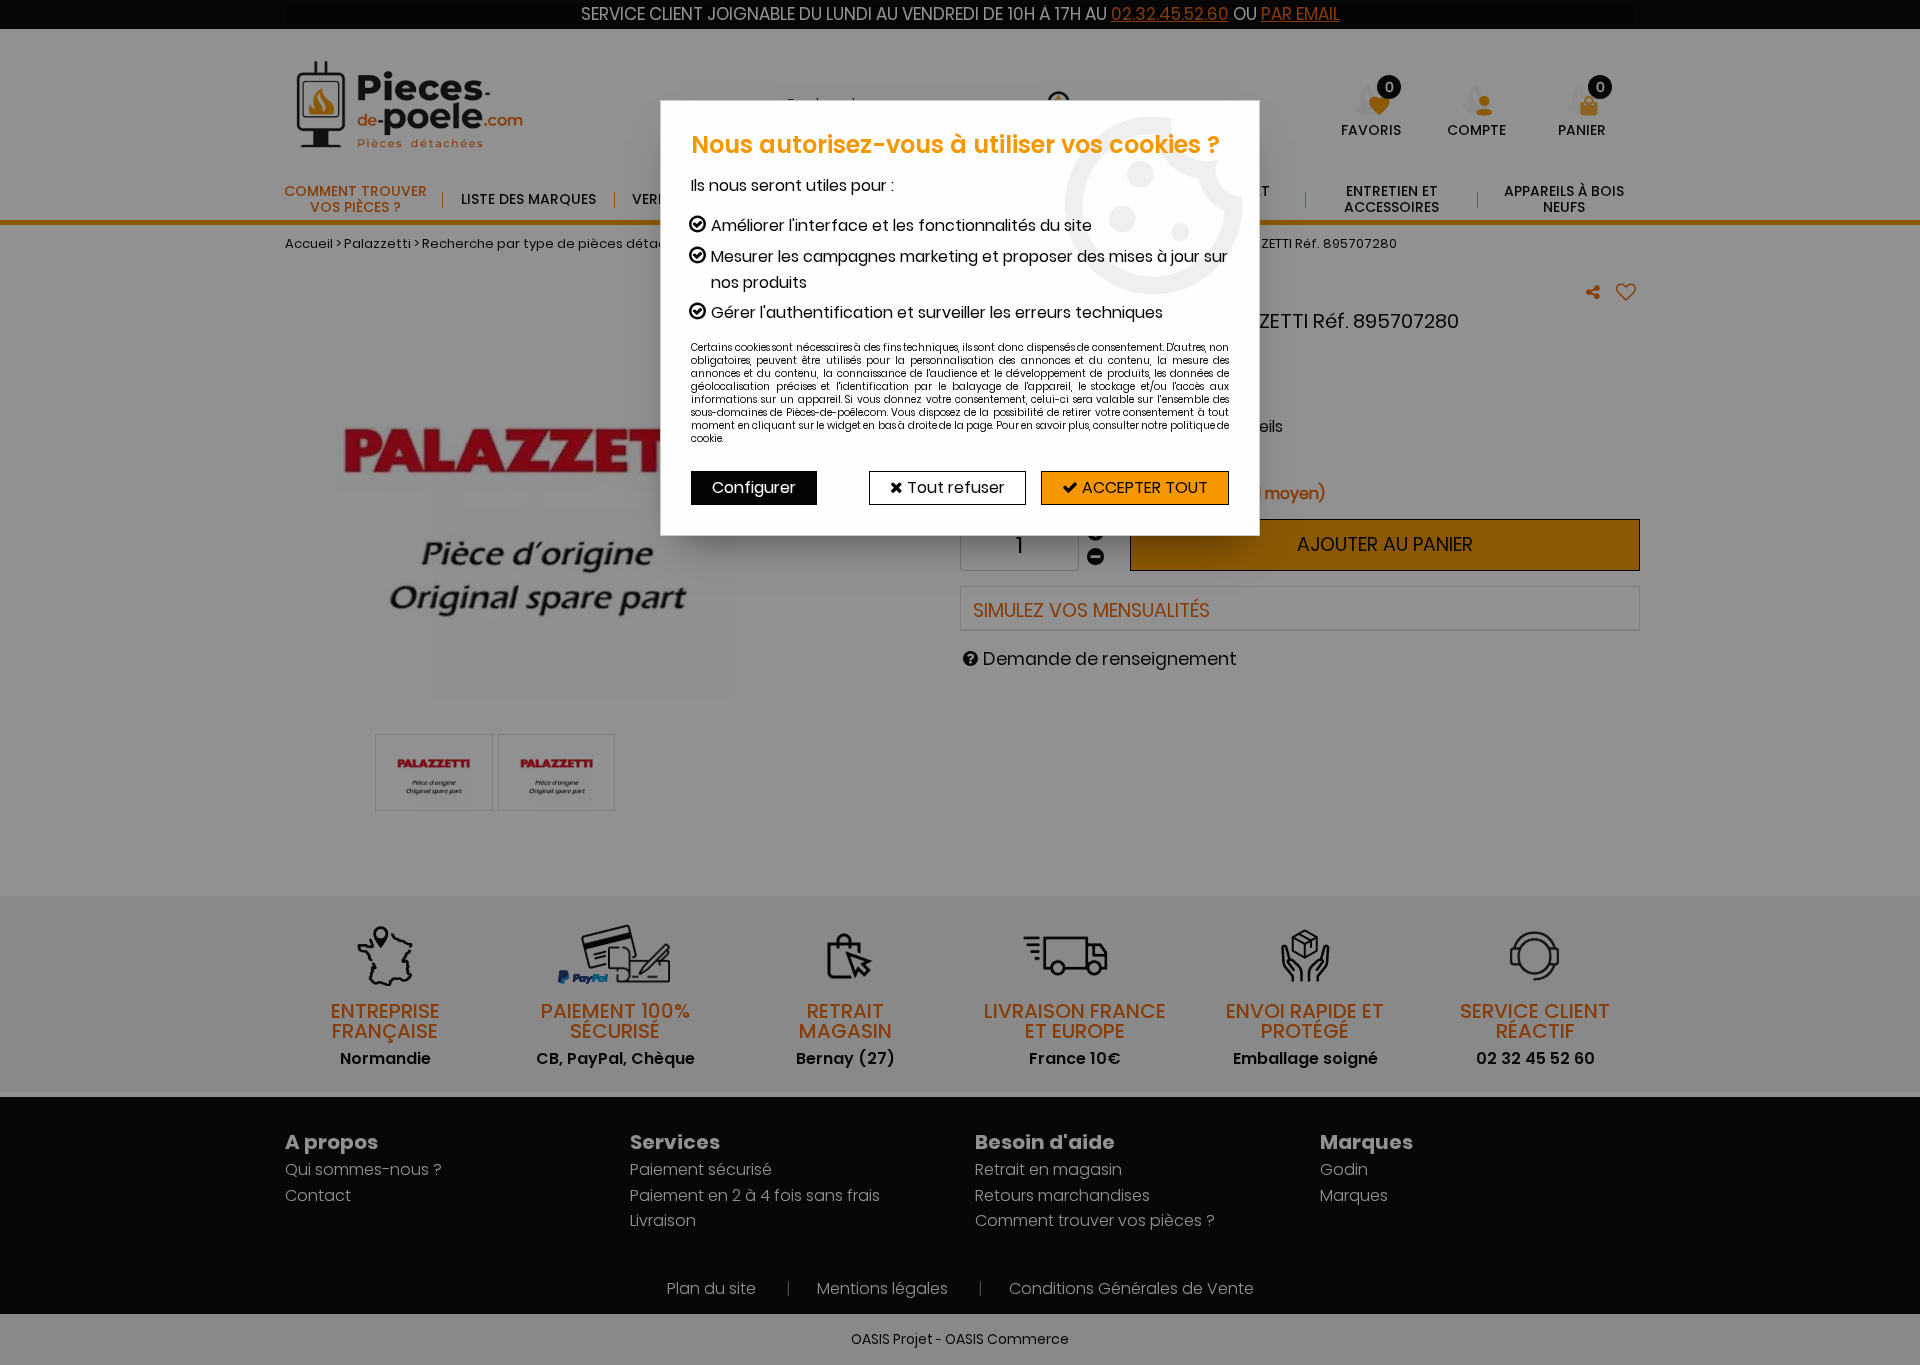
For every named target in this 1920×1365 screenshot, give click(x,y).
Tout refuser (954, 487)
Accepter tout (1143, 487)
